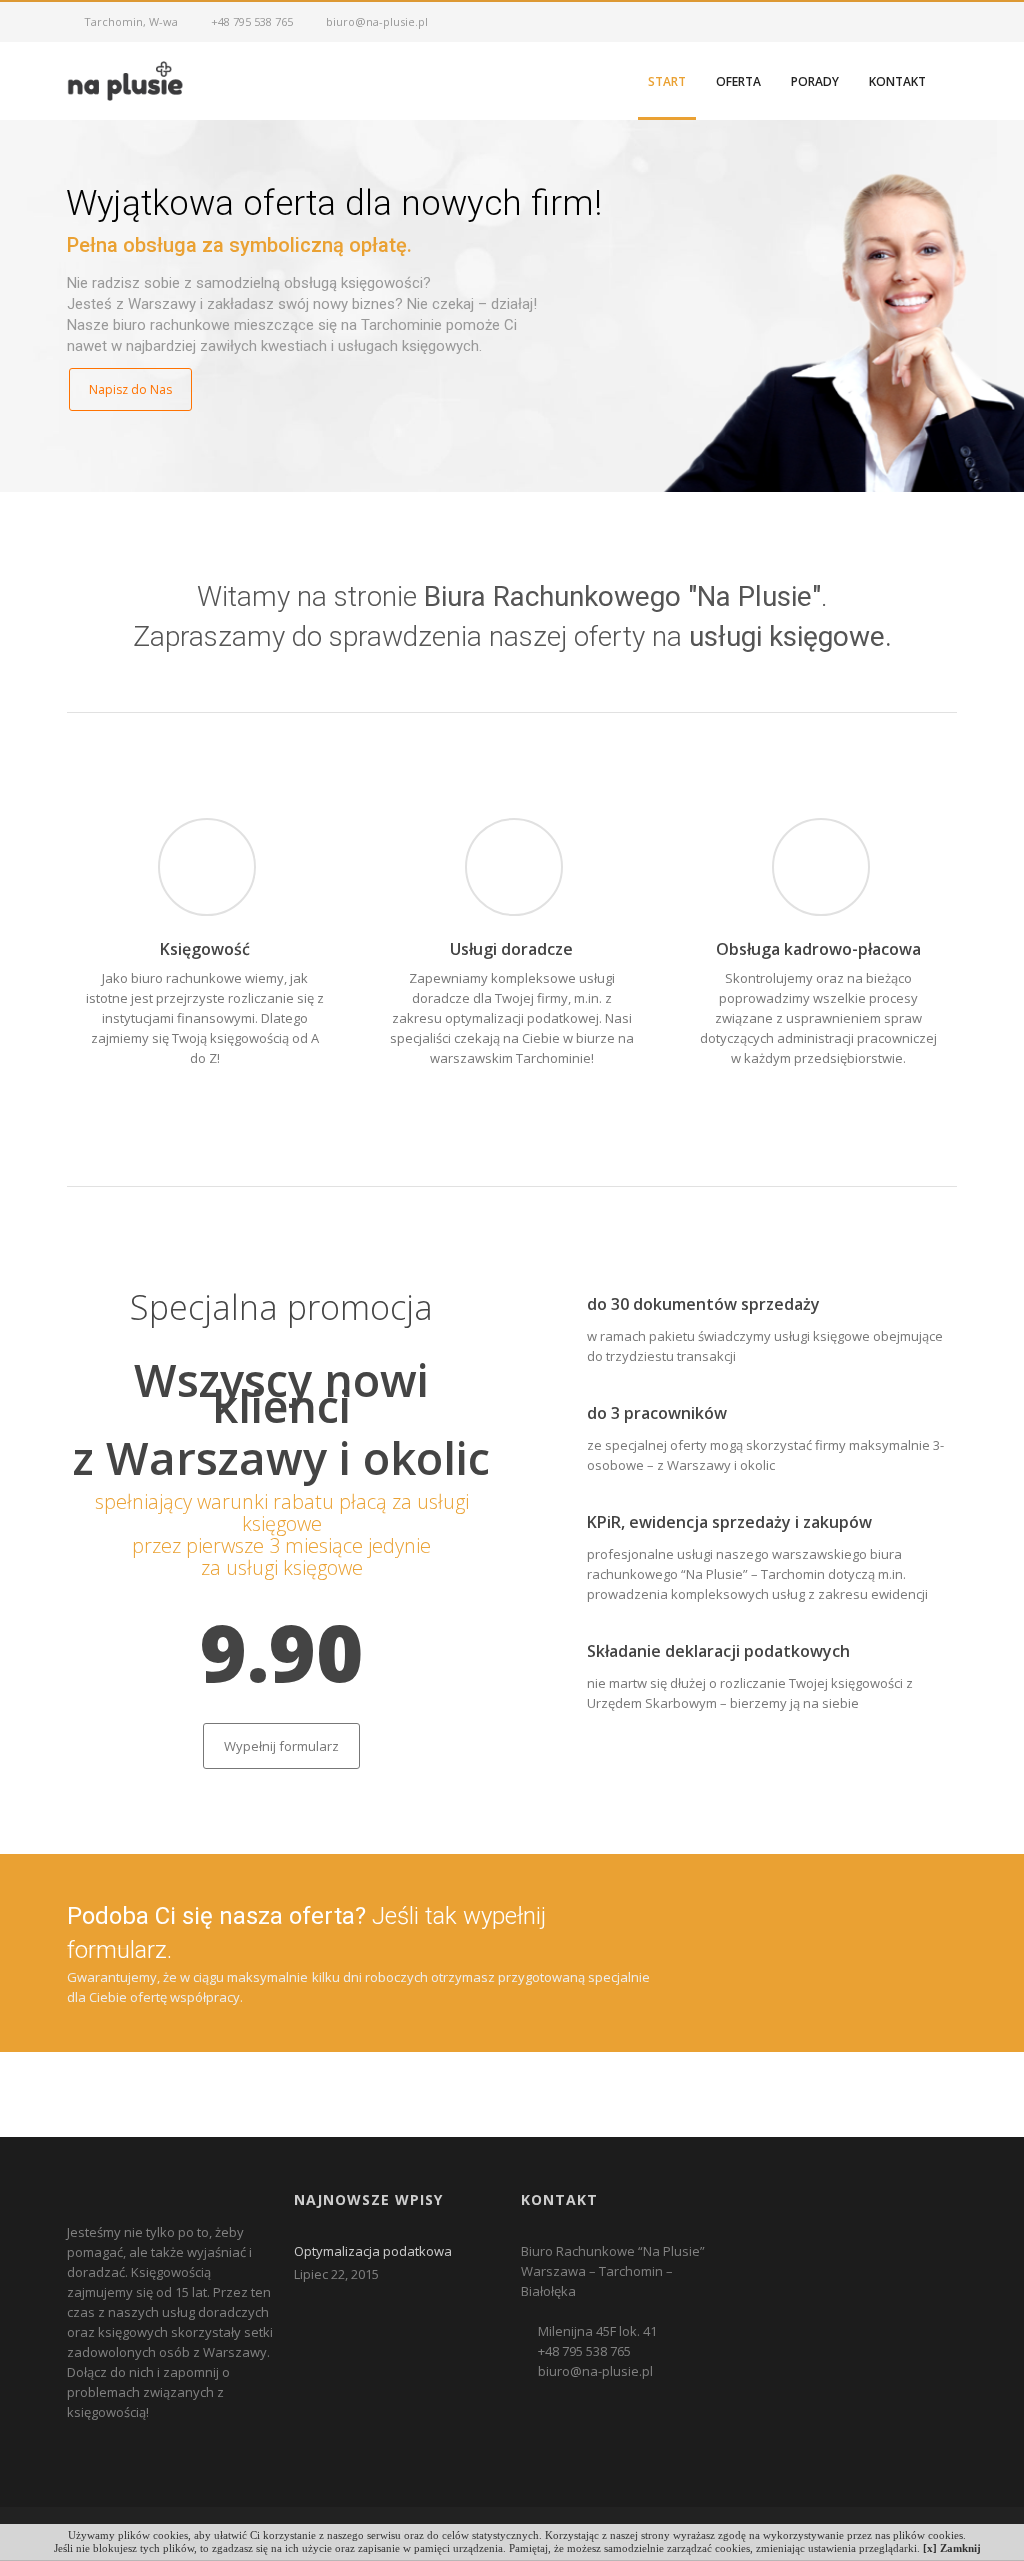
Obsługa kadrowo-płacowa (818, 949)
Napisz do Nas (130, 389)
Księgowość (205, 949)
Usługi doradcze (511, 949)
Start (667, 81)
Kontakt (897, 81)
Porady (815, 81)
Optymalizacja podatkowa (373, 2251)
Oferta (738, 81)
